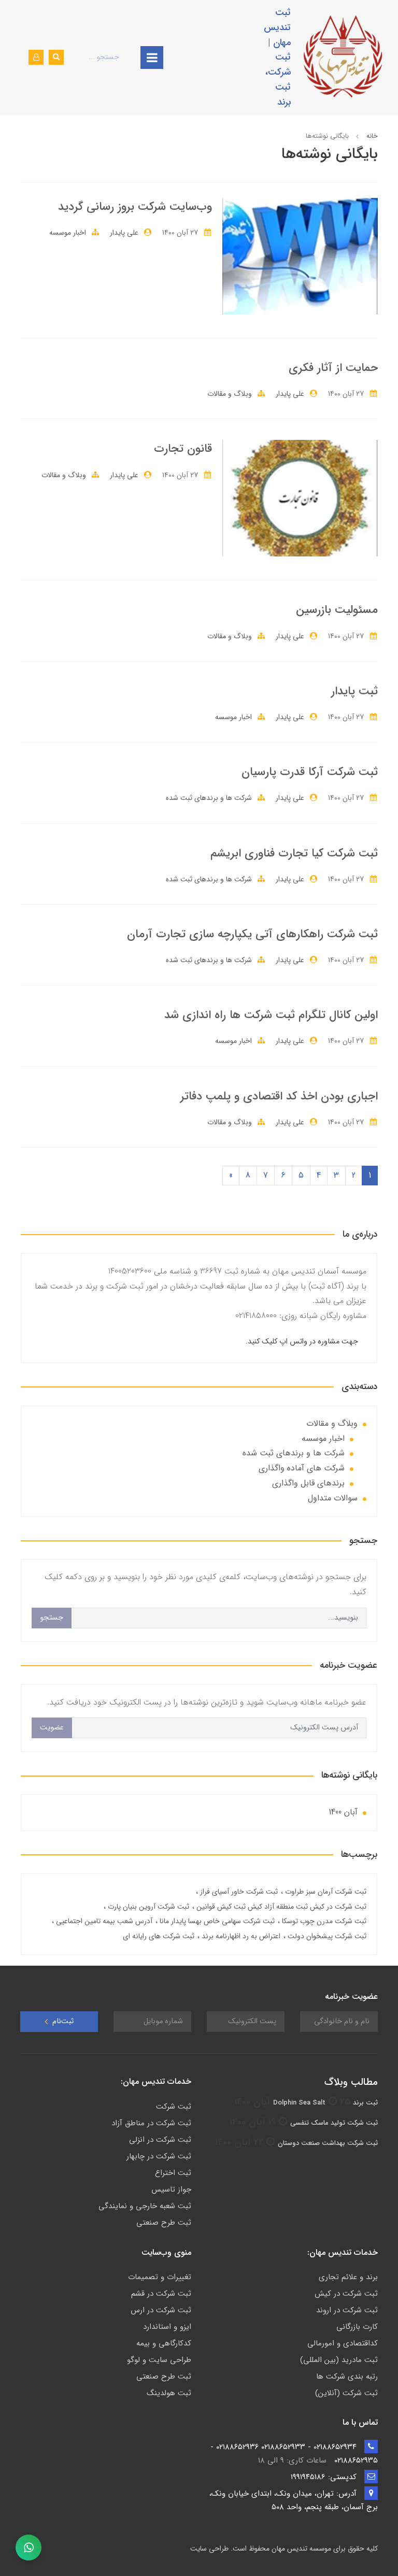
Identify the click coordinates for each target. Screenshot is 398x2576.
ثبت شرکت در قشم (161, 2294)
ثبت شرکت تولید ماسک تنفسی (334, 2123)
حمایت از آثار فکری (333, 368)
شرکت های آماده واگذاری (302, 1468)
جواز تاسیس (171, 2189)
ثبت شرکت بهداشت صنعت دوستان (328, 2143)
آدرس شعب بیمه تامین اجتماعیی (103, 1921)
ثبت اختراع (173, 2173)
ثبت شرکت (174, 2107)
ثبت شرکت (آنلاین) (346, 2393)
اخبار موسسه (68, 233)
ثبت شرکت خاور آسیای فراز (238, 1892)
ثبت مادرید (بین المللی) (339, 2360)
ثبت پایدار (354, 691)
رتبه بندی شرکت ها (347, 2377)
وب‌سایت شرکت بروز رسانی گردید (135, 207)
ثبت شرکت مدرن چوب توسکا (323, 1921)
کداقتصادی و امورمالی (343, 2343)
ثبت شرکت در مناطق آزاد (151, 2123)
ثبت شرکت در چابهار (159, 2156)
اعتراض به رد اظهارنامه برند (240, 1936)
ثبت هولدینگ (169, 2393)
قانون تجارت (183, 449)
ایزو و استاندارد (167, 2327)
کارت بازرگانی (357, 2327)
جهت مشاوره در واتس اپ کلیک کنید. (302, 1342)
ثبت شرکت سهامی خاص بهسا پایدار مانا (216, 1921)
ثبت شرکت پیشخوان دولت (326, 1936)
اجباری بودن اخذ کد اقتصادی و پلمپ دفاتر (279, 1096)
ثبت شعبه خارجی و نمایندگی (145, 2206)
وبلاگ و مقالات (230, 394)
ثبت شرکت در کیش (346, 2294)
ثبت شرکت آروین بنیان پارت (147, 1907)
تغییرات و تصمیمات (160, 2277)
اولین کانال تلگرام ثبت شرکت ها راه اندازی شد (271, 1015)
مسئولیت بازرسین (337, 610)
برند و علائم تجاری (348, 2277)
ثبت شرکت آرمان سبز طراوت (325, 1892)
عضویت (52, 1728)
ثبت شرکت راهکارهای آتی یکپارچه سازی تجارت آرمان (252, 934)
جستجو (52, 1618)
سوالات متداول (333, 1498)
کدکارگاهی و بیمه (164, 2343)
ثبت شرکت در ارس (161, 2310)
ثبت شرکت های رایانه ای (159, 1936)
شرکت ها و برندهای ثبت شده (209, 798)
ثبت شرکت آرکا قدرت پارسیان (310, 772)
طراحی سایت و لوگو (159, 2360)
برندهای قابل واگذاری (308, 1483)
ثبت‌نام (62, 2021)
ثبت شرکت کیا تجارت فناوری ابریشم (294, 853)
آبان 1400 (343, 1812)
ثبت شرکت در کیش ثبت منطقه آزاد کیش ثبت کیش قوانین (280, 1907)
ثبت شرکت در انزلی (160, 2140)
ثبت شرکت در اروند (347, 2310)
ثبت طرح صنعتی (164, 2223)
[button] (36, 57)
